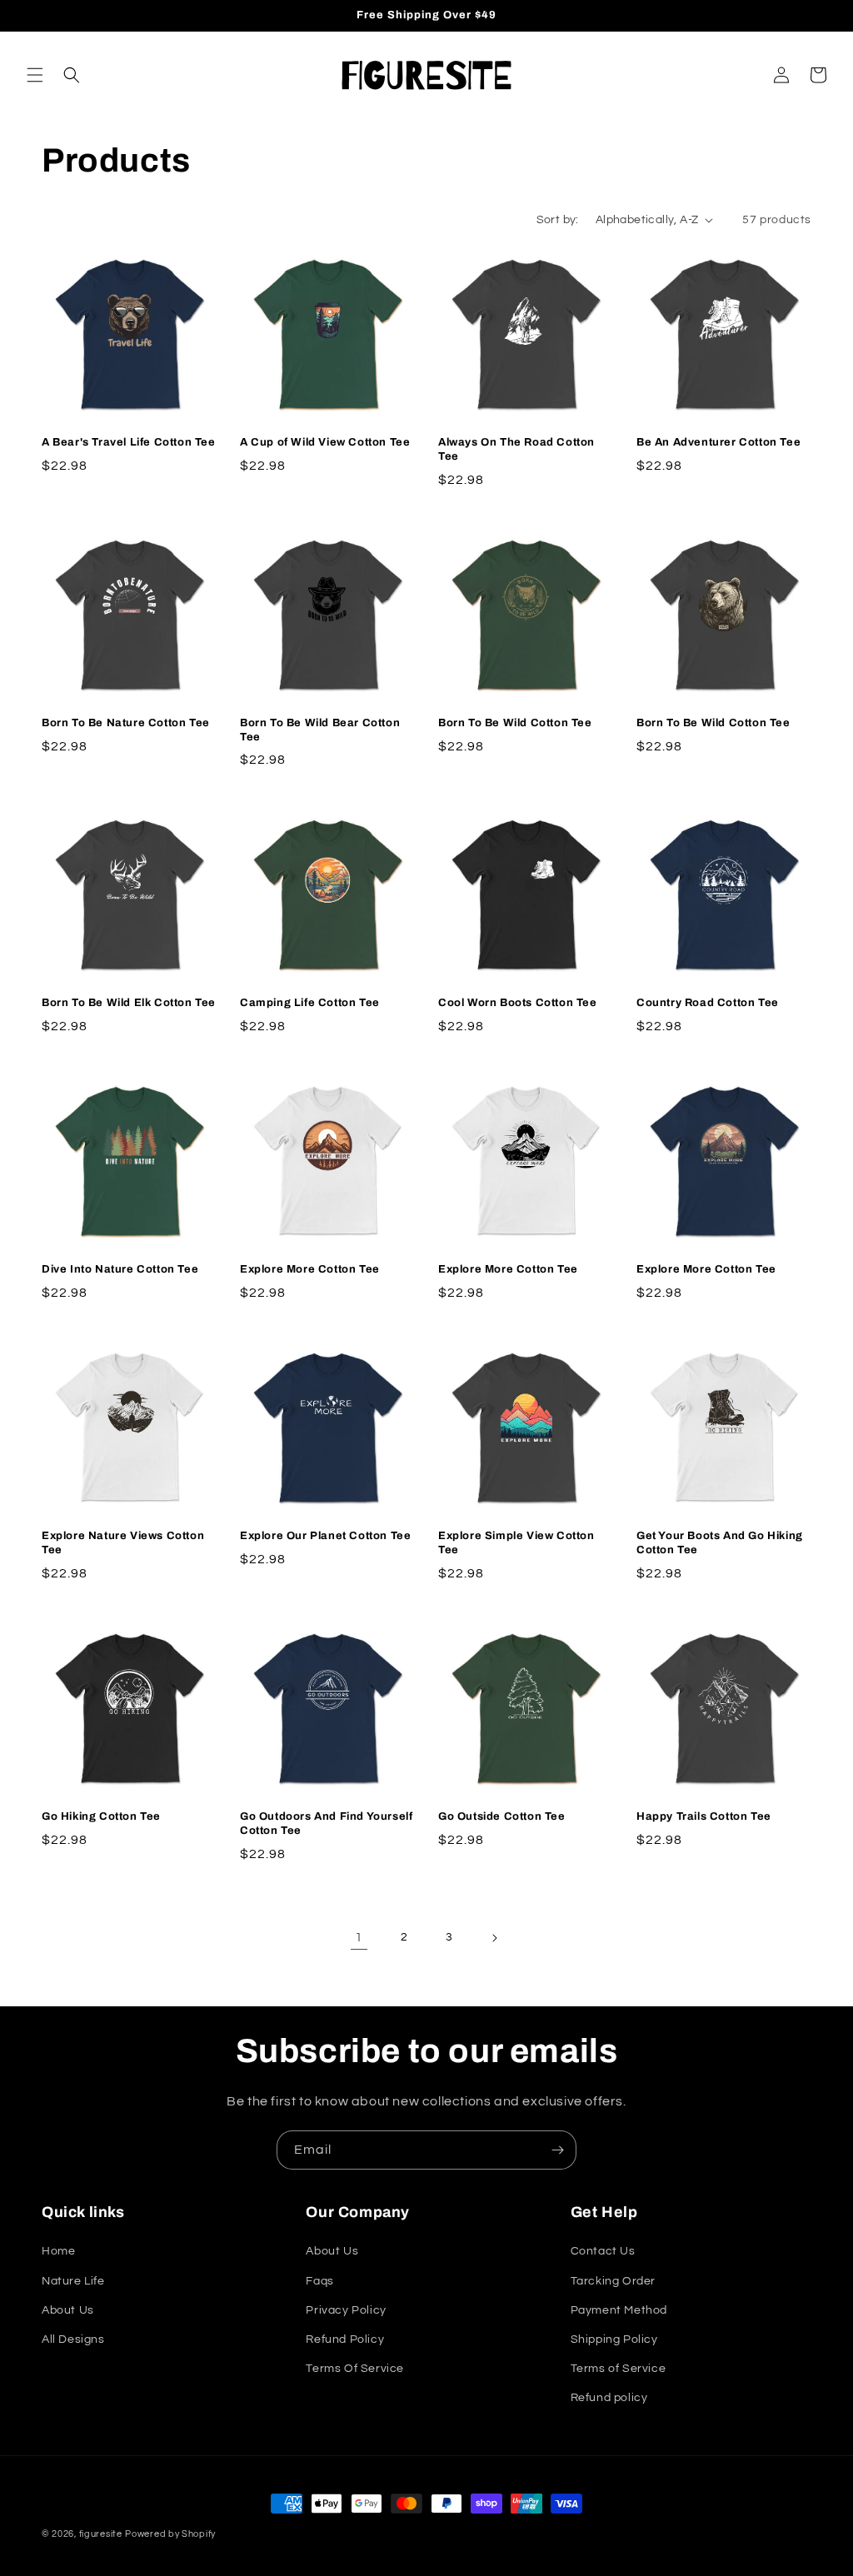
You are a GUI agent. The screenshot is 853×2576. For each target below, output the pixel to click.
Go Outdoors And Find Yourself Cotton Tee (326, 1824)
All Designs (73, 2339)
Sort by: (558, 220)
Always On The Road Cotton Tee (516, 449)
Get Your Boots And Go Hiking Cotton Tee (720, 1543)
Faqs (319, 2281)
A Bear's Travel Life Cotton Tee (129, 442)
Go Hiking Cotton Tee (101, 1816)
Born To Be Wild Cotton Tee (515, 723)
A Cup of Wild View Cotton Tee (325, 442)
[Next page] (494, 1938)
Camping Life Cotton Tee (310, 1003)
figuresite (101, 2534)
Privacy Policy (346, 2310)
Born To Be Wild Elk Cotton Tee (129, 1003)
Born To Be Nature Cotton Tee (126, 723)
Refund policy (609, 2398)
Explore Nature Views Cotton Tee (123, 1543)
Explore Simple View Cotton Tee (516, 1543)
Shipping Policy (614, 2339)
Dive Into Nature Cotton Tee (120, 1269)
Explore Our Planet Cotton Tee (325, 1536)
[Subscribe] (557, 2150)
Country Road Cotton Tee (708, 1003)
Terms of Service (619, 2369)
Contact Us (603, 2251)
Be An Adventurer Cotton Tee (718, 442)
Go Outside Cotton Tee (502, 1816)
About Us (68, 2310)
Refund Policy (345, 2339)
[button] (35, 75)
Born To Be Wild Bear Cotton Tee (320, 730)
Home (58, 2251)
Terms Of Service (355, 2369)
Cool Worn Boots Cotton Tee (518, 1003)
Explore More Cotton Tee (310, 1269)
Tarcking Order (613, 2281)
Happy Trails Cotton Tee (704, 1816)
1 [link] (359, 1937)
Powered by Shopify (170, 2534)
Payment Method (619, 2310)
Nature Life (73, 2281)
